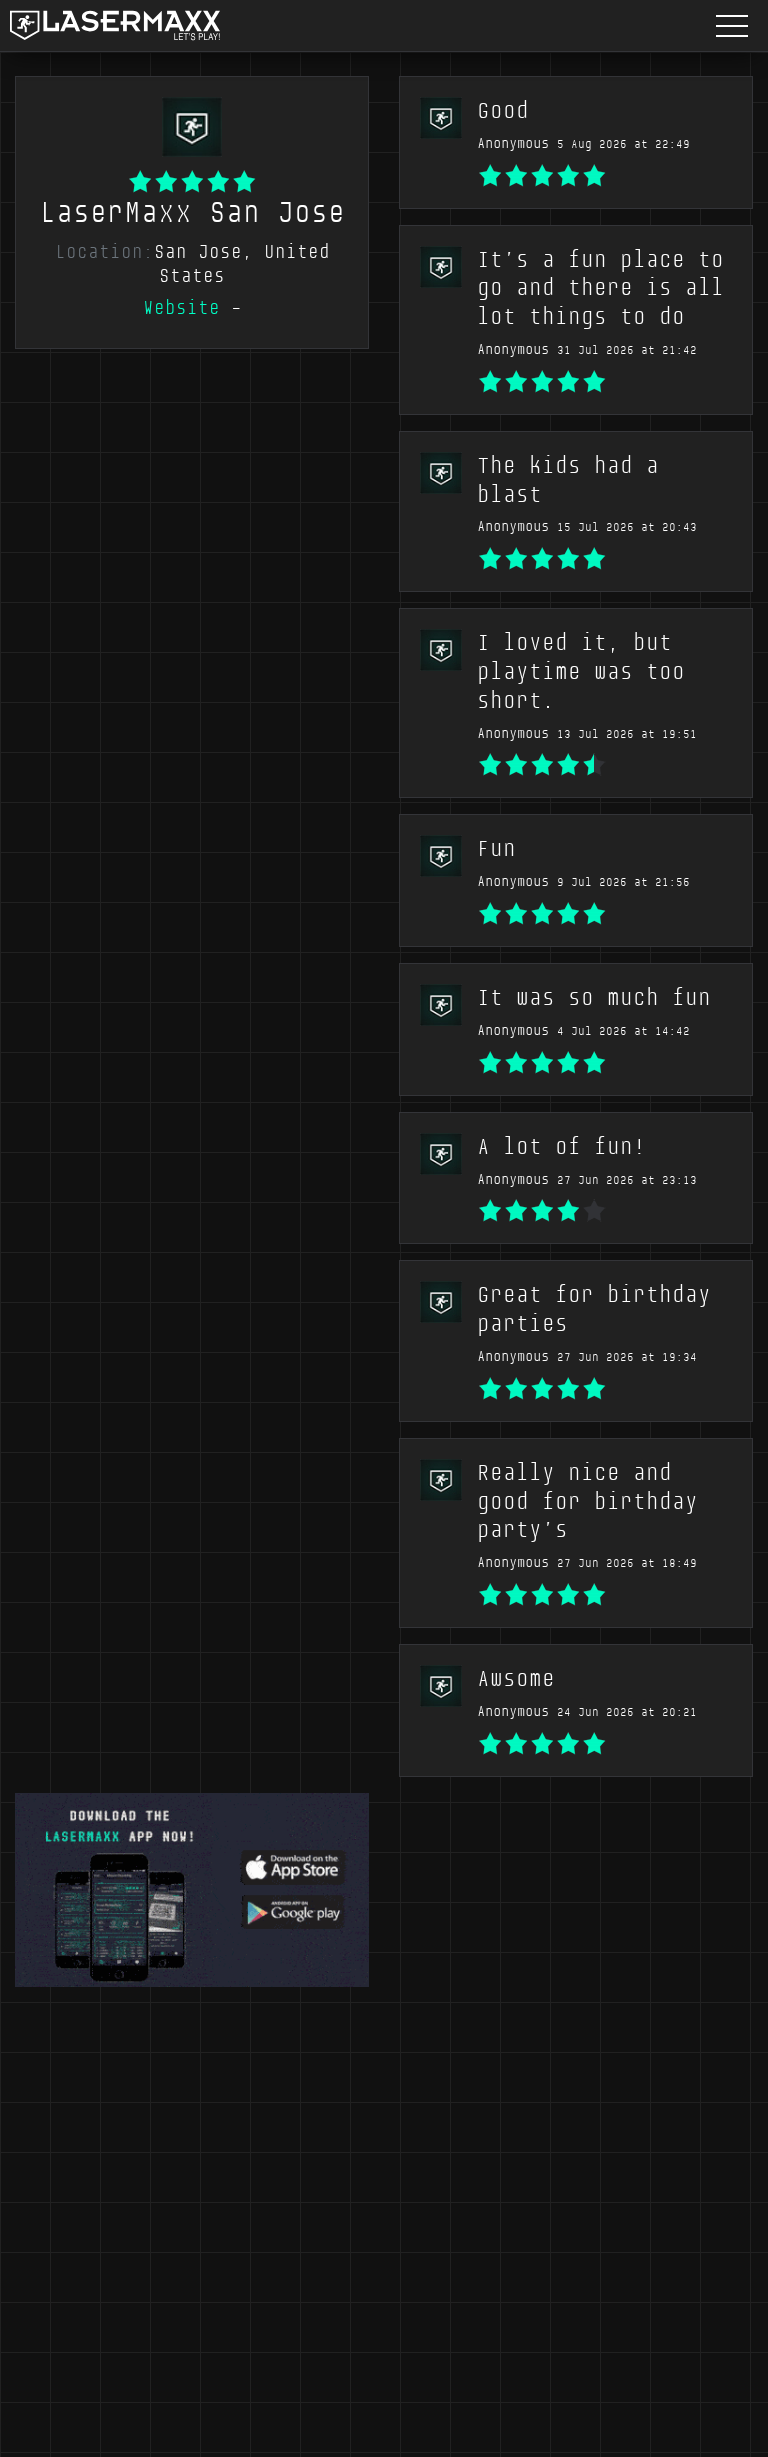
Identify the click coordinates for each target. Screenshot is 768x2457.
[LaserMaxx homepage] (115, 25)
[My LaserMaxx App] (192, 1888)
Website (181, 308)
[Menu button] (732, 25)
